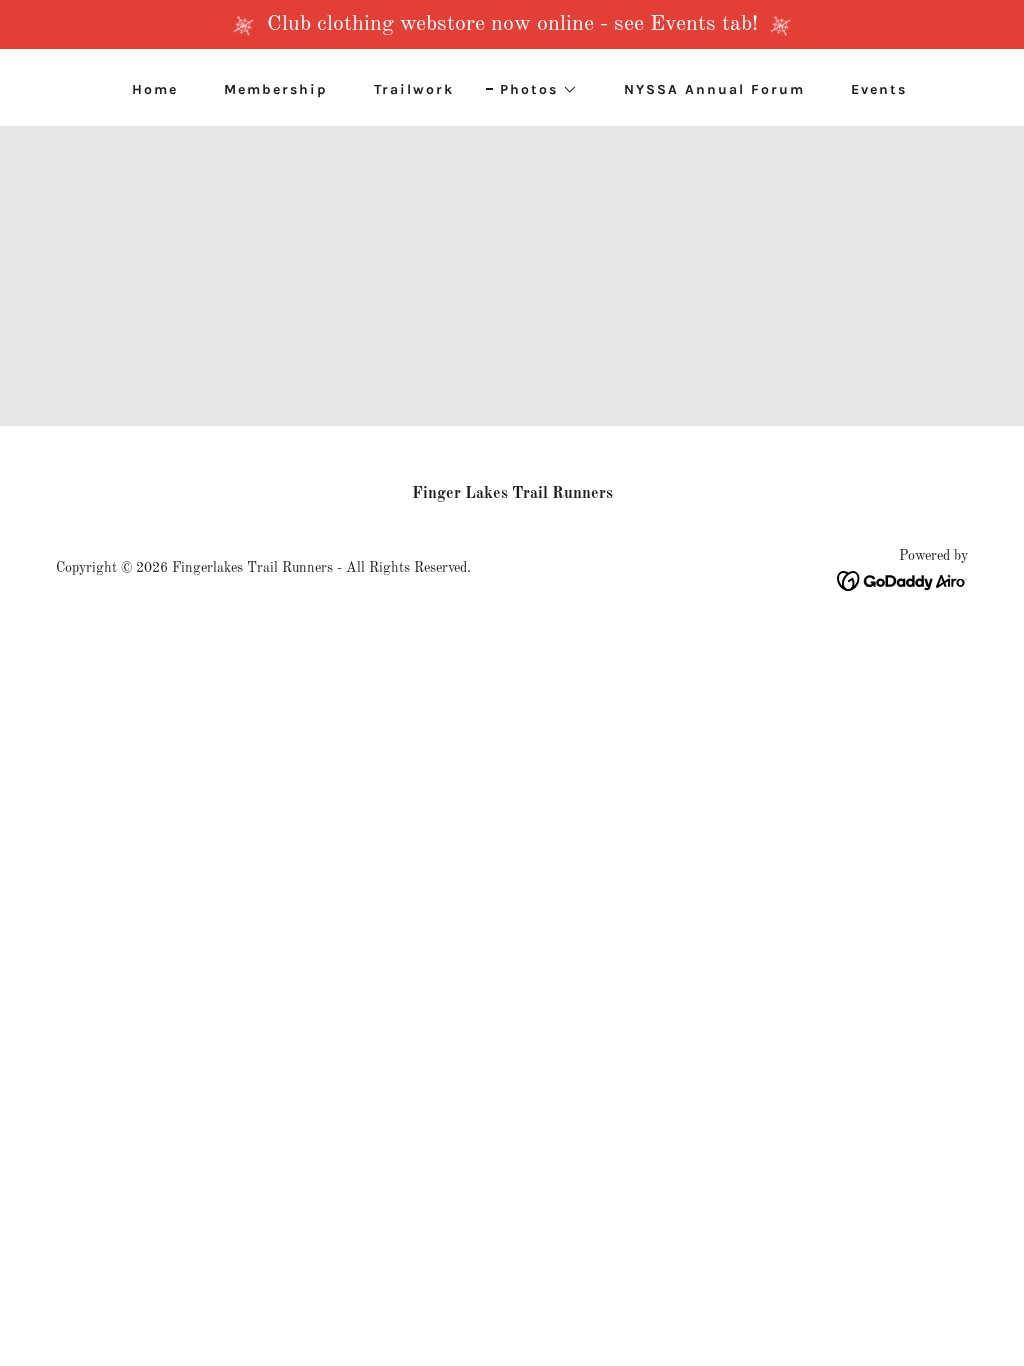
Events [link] (879, 89)
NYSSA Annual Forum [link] (714, 89)
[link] (902, 581)
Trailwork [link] (414, 89)
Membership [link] (276, 89)
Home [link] (155, 89)
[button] (532, 90)
